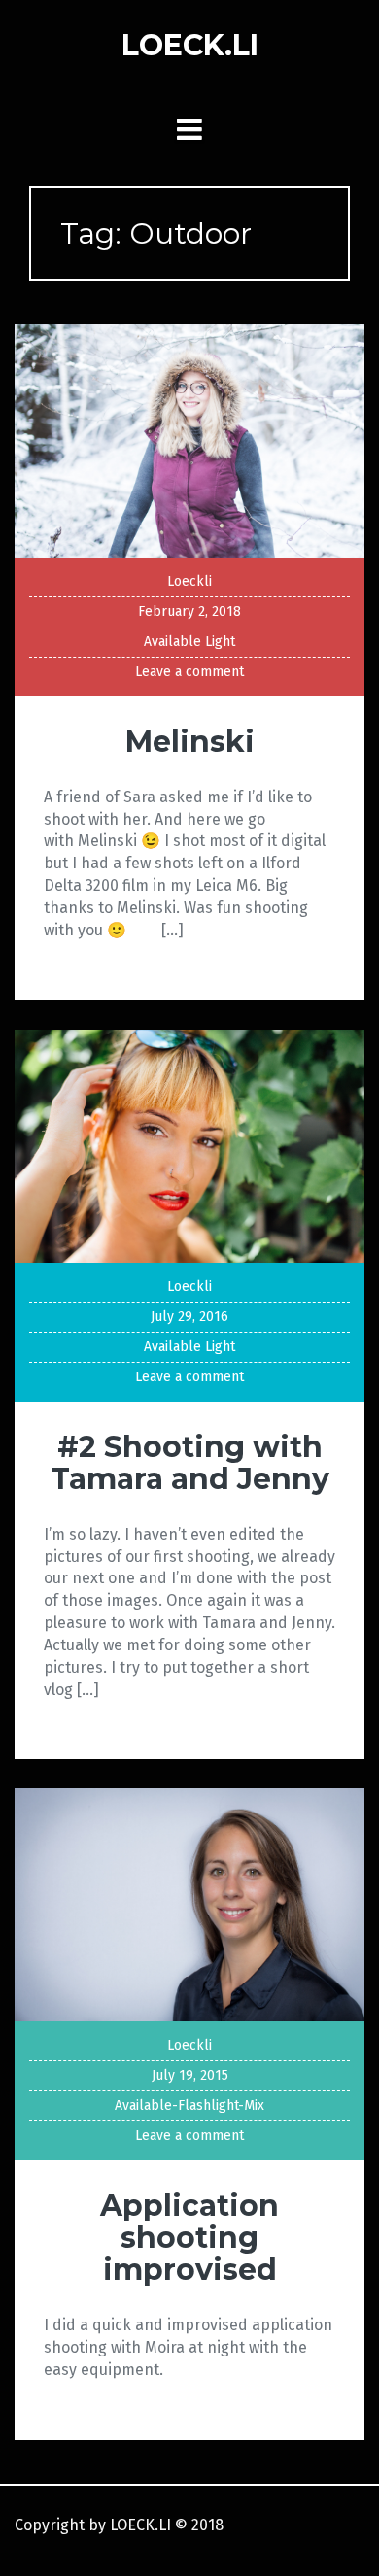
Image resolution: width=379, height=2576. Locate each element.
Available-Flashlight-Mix (189, 2105)
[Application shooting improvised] (189, 1904)
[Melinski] (189, 440)
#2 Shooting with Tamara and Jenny (190, 1463)
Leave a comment (189, 672)
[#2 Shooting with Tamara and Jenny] (189, 1145)
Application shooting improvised (189, 2237)
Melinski (190, 742)
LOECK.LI (190, 45)
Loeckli (189, 581)
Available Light (189, 642)
